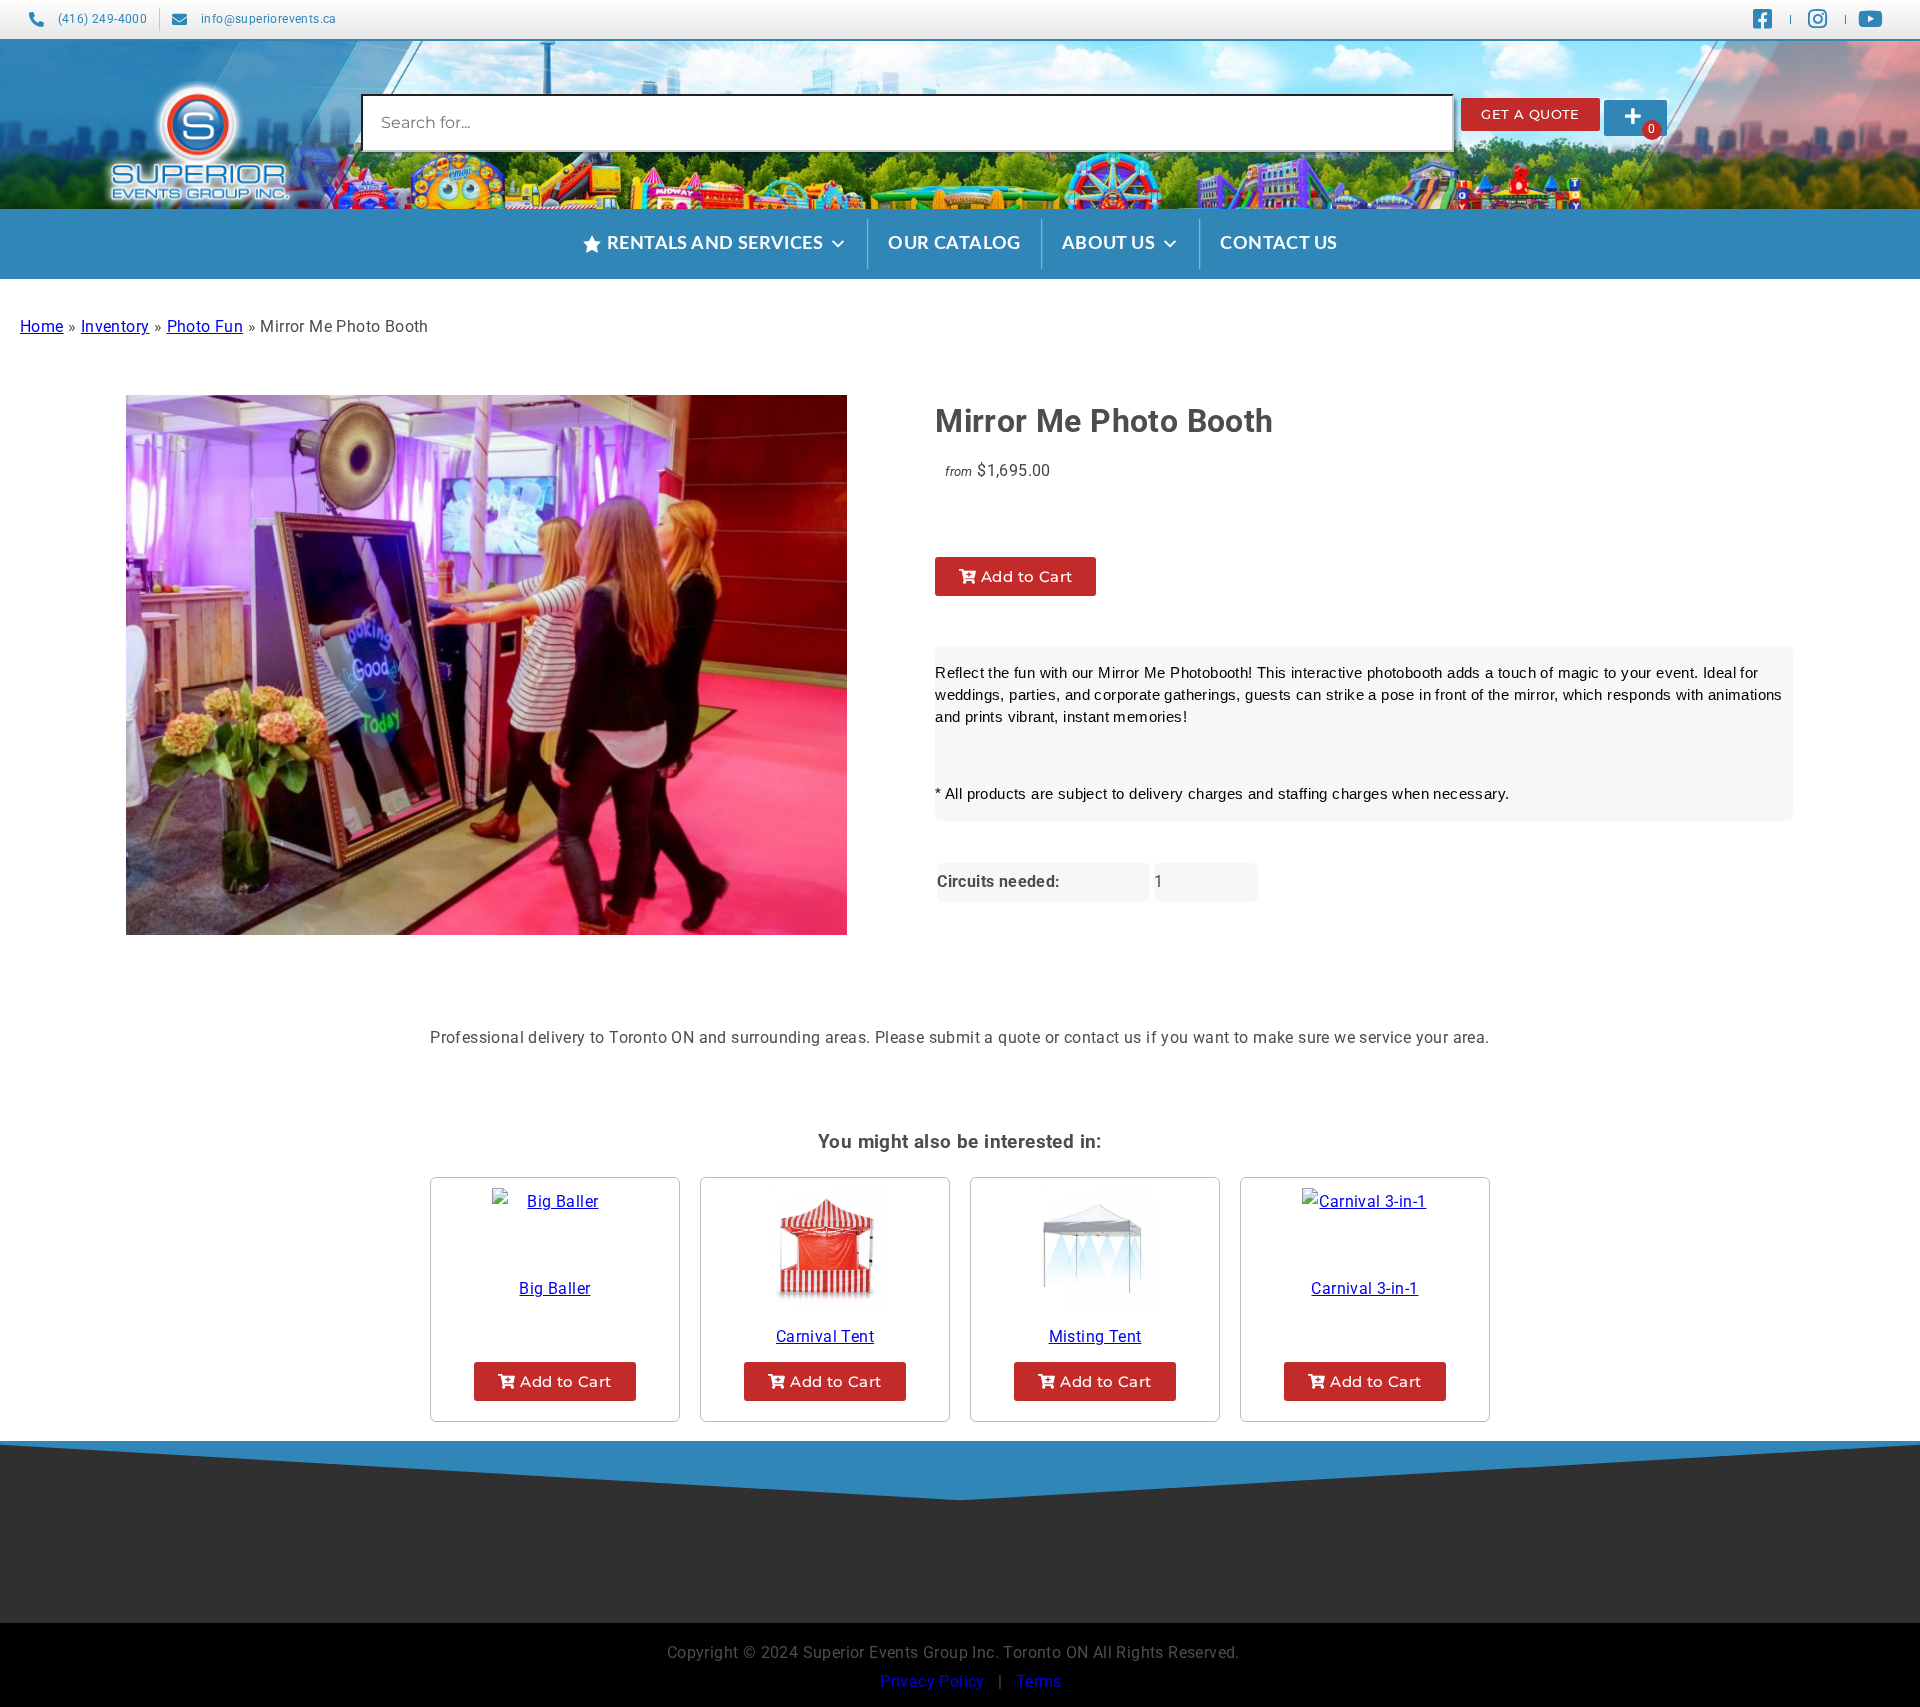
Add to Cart (1025, 576)
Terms (1039, 1681)
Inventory (115, 326)
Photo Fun (205, 326)
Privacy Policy (932, 1681)
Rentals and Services (715, 244)
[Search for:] (908, 122)
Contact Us (1278, 244)
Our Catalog (954, 244)
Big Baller (554, 1288)
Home (42, 326)
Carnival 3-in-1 (1364, 1288)
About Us (1108, 244)
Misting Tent (1095, 1336)
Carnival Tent (825, 1336)
